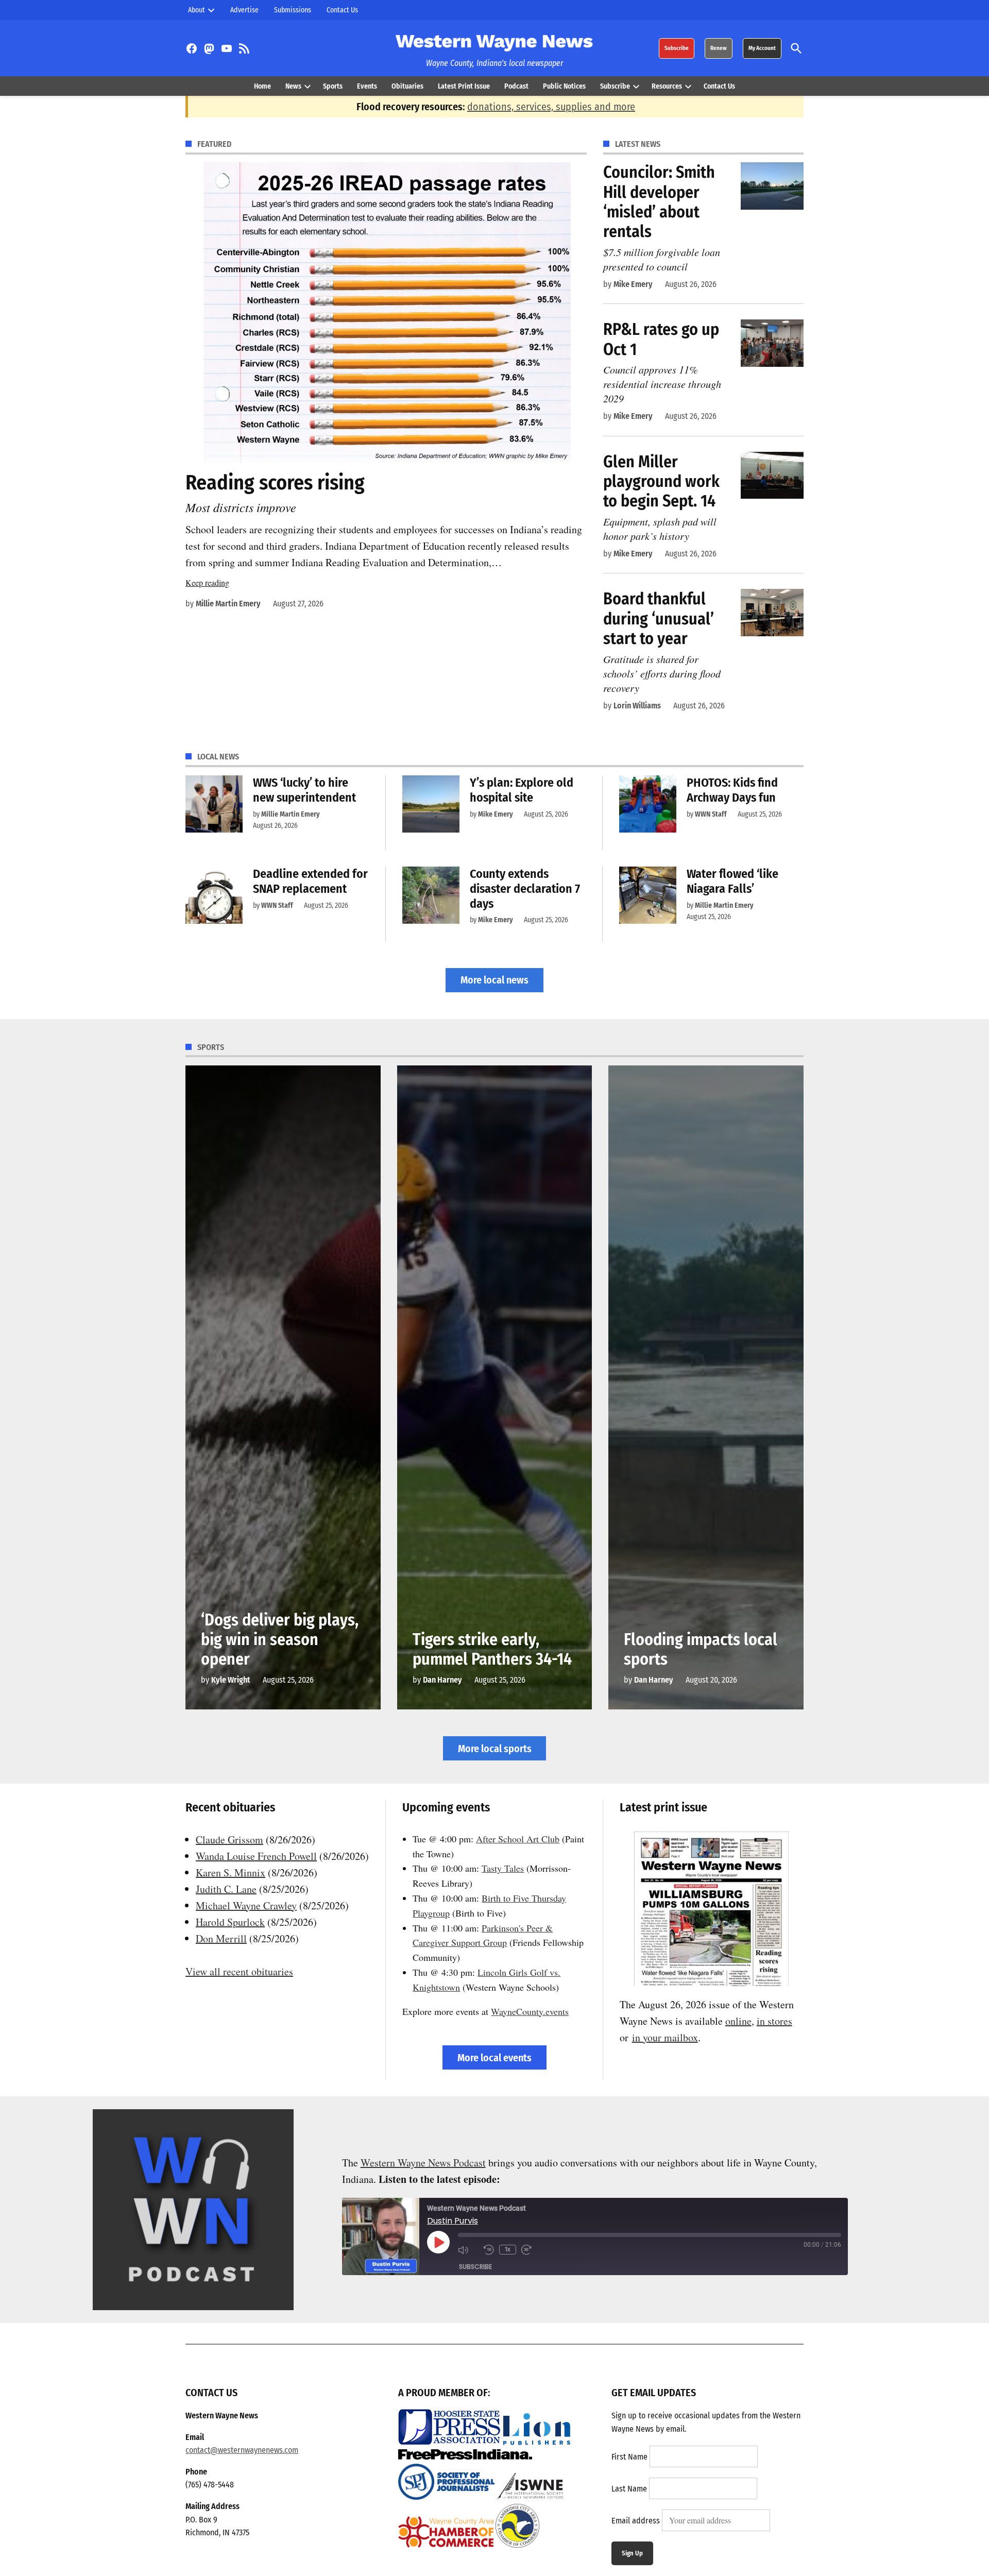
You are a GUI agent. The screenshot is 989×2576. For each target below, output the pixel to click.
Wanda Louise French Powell (256, 1856)
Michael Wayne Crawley (246, 1905)
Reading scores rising (275, 483)
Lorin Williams (637, 706)
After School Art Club (518, 1839)
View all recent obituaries (239, 1971)
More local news (494, 980)
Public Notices (564, 86)
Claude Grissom (229, 1840)
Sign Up (632, 2553)
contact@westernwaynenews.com (242, 2450)
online (738, 2021)
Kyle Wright (231, 1680)
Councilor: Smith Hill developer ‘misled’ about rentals (659, 202)
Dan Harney (442, 1680)
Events (367, 86)
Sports (333, 86)
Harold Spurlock (230, 1922)
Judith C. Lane (226, 1889)
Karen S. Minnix (231, 1872)
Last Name (629, 2489)
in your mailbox (665, 2037)
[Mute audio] (468, 2249)
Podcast (516, 86)
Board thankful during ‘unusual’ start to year (659, 618)
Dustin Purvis (453, 2221)
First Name (629, 2457)
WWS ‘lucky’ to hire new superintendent (304, 790)
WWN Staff (711, 814)
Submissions (293, 10)
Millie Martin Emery (228, 604)
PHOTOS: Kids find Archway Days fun (732, 790)
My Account (762, 48)
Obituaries (407, 86)
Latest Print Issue (464, 86)
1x (508, 2249)
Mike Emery (633, 284)
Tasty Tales (503, 1868)
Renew (719, 48)
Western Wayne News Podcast (423, 2163)
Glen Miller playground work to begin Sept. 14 (661, 481)
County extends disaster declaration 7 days (525, 889)
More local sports (495, 1749)
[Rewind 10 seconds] (489, 2249)
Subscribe (677, 48)
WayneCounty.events (530, 2011)
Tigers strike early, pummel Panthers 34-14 (492, 1649)
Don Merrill (221, 1938)
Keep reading (207, 582)
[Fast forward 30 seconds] (532, 2249)
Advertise (244, 10)
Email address (636, 2521)
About (197, 10)
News (293, 86)
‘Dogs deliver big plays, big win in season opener (280, 1640)
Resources (667, 86)
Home (262, 86)
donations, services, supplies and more (551, 107)
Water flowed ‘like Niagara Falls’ (732, 881)
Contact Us (342, 10)
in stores (774, 2021)
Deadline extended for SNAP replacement (310, 881)
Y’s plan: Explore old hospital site (522, 790)
